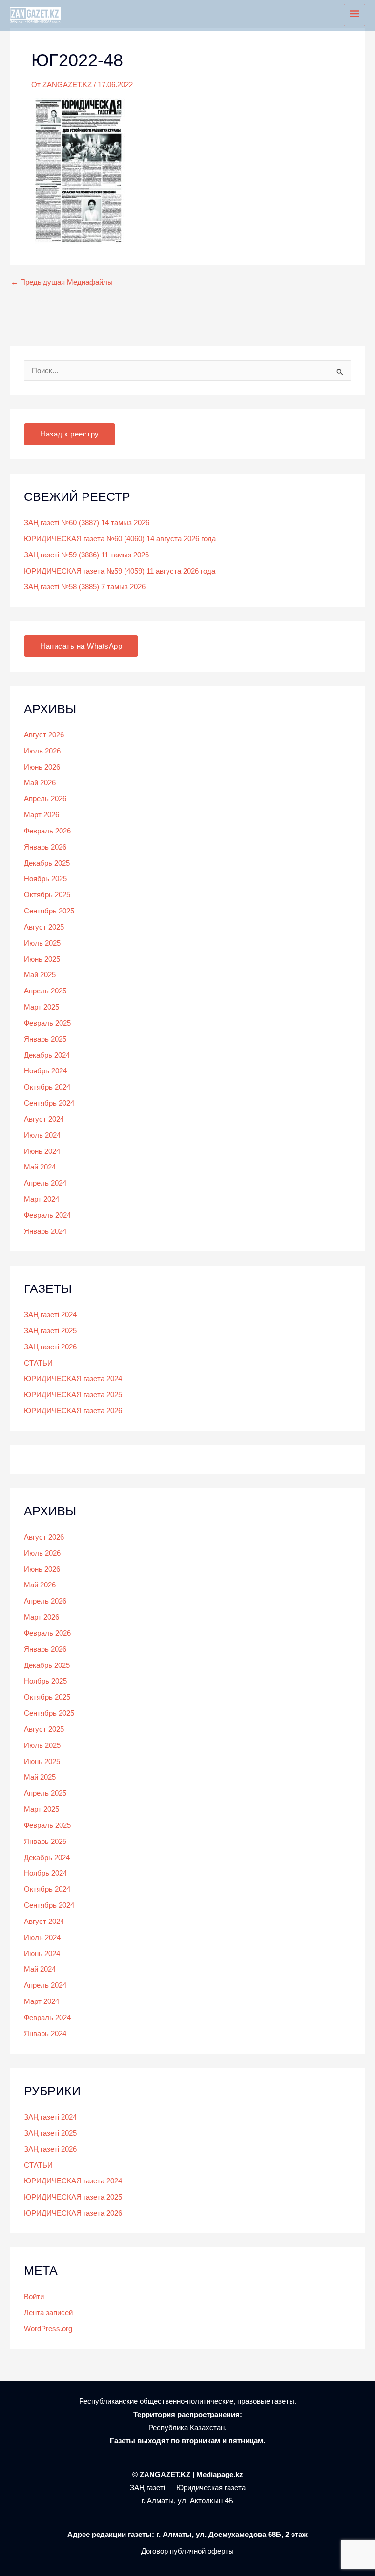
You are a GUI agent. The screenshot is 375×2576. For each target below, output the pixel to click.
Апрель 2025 (45, 991)
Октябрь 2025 (47, 895)
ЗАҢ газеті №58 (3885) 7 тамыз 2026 (85, 587)
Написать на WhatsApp (81, 646)
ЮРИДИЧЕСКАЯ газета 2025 (73, 1395)
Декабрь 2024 (47, 1055)
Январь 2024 (45, 1231)
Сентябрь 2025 (49, 911)
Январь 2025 (45, 1039)
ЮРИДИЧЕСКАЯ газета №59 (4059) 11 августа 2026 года (120, 571)
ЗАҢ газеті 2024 (50, 1315)
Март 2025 (42, 1007)
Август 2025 (44, 927)
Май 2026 (40, 783)
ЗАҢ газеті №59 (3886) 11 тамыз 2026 (86, 555)
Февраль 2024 (47, 1215)
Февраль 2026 (47, 831)
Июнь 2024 (42, 1151)
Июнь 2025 (42, 959)
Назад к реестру (70, 434)
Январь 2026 (45, 847)
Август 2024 (44, 1119)
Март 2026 (42, 815)
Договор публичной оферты (187, 2551)
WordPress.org (48, 2329)
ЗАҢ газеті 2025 (50, 1331)
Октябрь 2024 (47, 1087)
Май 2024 (40, 1167)
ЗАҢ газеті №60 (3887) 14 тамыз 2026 (87, 523)
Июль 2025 (42, 943)
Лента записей (48, 2313)
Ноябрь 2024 (45, 1071)
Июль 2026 (42, 751)
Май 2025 (40, 975)
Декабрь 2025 (47, 863)
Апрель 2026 (45, 799)
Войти (34, 2297)
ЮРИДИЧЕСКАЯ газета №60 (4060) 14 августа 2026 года (120, 539)
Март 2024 (42, 1199)
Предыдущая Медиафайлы (62, 283)
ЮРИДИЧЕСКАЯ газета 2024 (73, 1379)
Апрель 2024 (45, 1183)
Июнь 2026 (42, 767)
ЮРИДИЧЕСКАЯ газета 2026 (73, 1411)
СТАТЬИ (38, 1363)
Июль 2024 (42, 1135)
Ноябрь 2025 (45, 879)
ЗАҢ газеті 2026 (50, 1347)
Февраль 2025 (47, 1023)
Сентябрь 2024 (49, 1103)
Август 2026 (44, 735)
